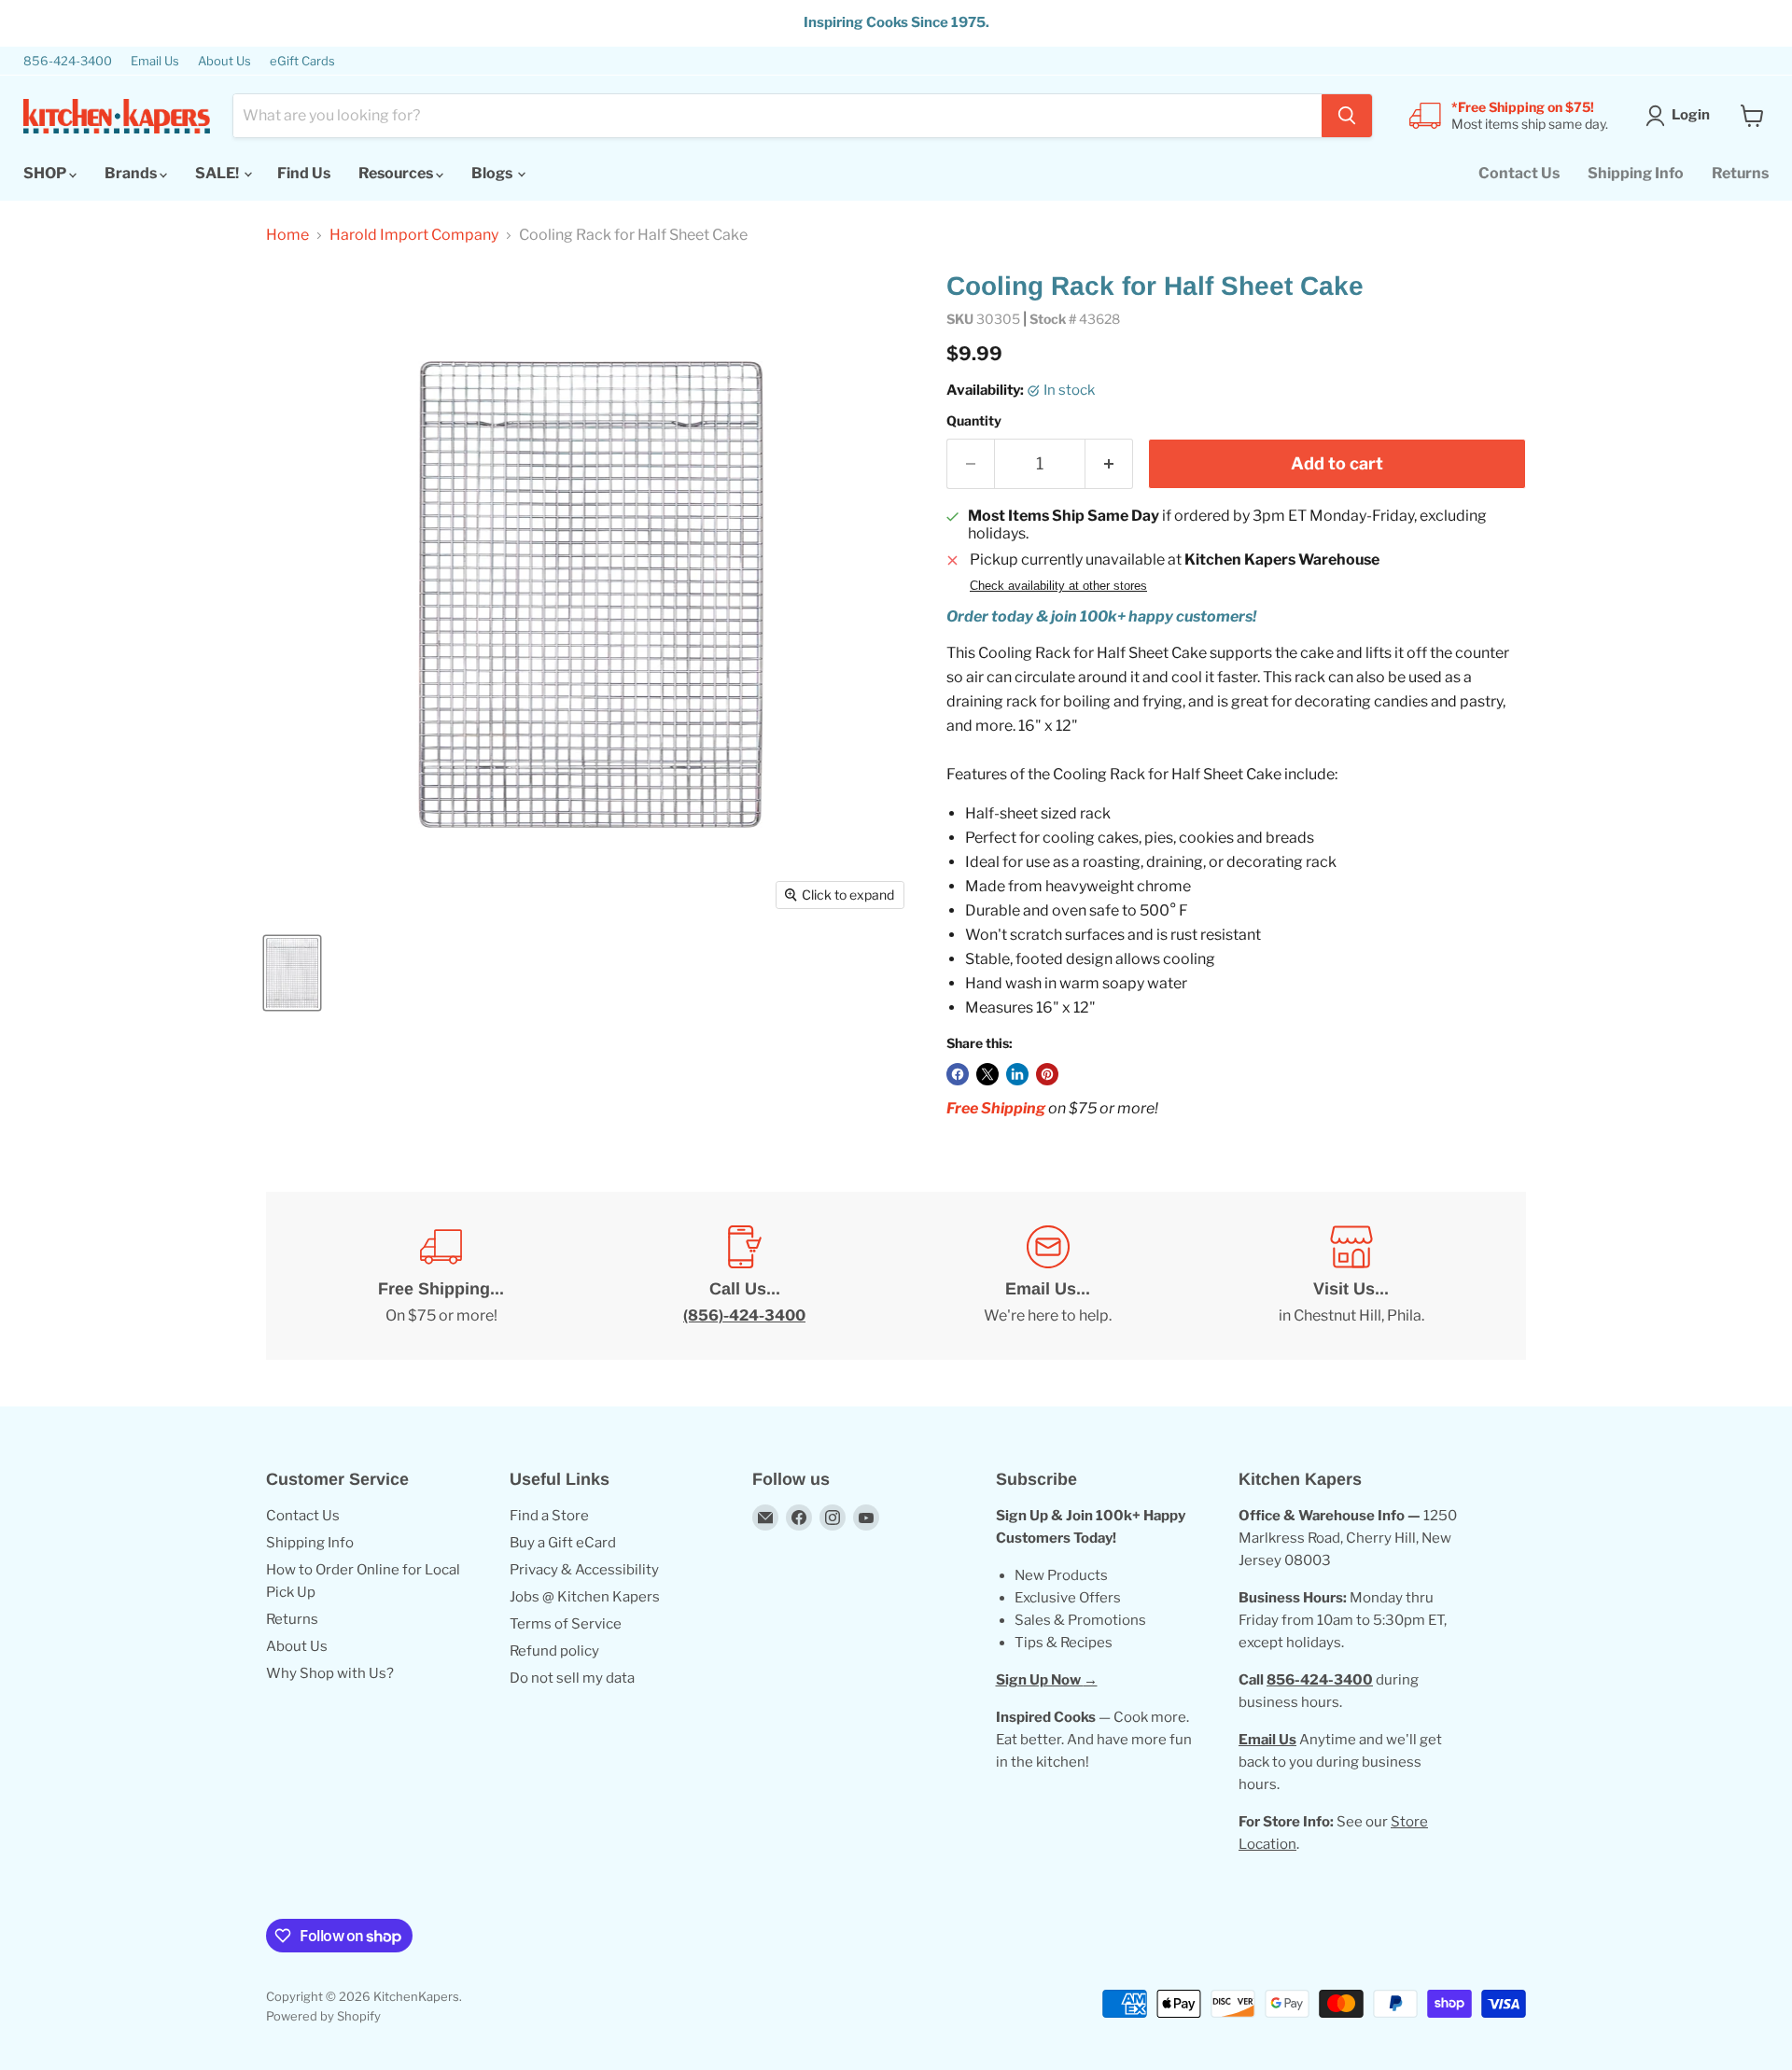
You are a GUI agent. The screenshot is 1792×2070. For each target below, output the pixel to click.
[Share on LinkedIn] (1017, 1074)
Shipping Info (1636, 173)
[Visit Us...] (1351, 1276)
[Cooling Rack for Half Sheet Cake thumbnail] (292, 973)
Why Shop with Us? (330, 1673)
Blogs (493, 173)
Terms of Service (566, 1624)
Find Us (304, 173)
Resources (397, 173)
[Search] (1347, 116)
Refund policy (554, 1651)
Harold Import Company (414, 235)
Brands (132, 173)
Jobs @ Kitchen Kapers (585, 1597)
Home (287, 235)
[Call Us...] (744, 1276)
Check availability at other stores (1058, 586)
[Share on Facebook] (958, 1074)
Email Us (155, 61)
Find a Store (549, 1516)
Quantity (974, 421)
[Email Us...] (1048, 1276)
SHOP (46, 173)
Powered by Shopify (323, 2016)
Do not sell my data (572, 1678)
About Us (224, 61)
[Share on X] (987, 1074)
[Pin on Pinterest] (1047, 1074)
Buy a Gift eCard (563, 1543)
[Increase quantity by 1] (1109, 464)
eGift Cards (302, 61)
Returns (1740, 173)
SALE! (218, 173)
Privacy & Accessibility (584, 1570)
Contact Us (1519, 173)
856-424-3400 (68, 61)
